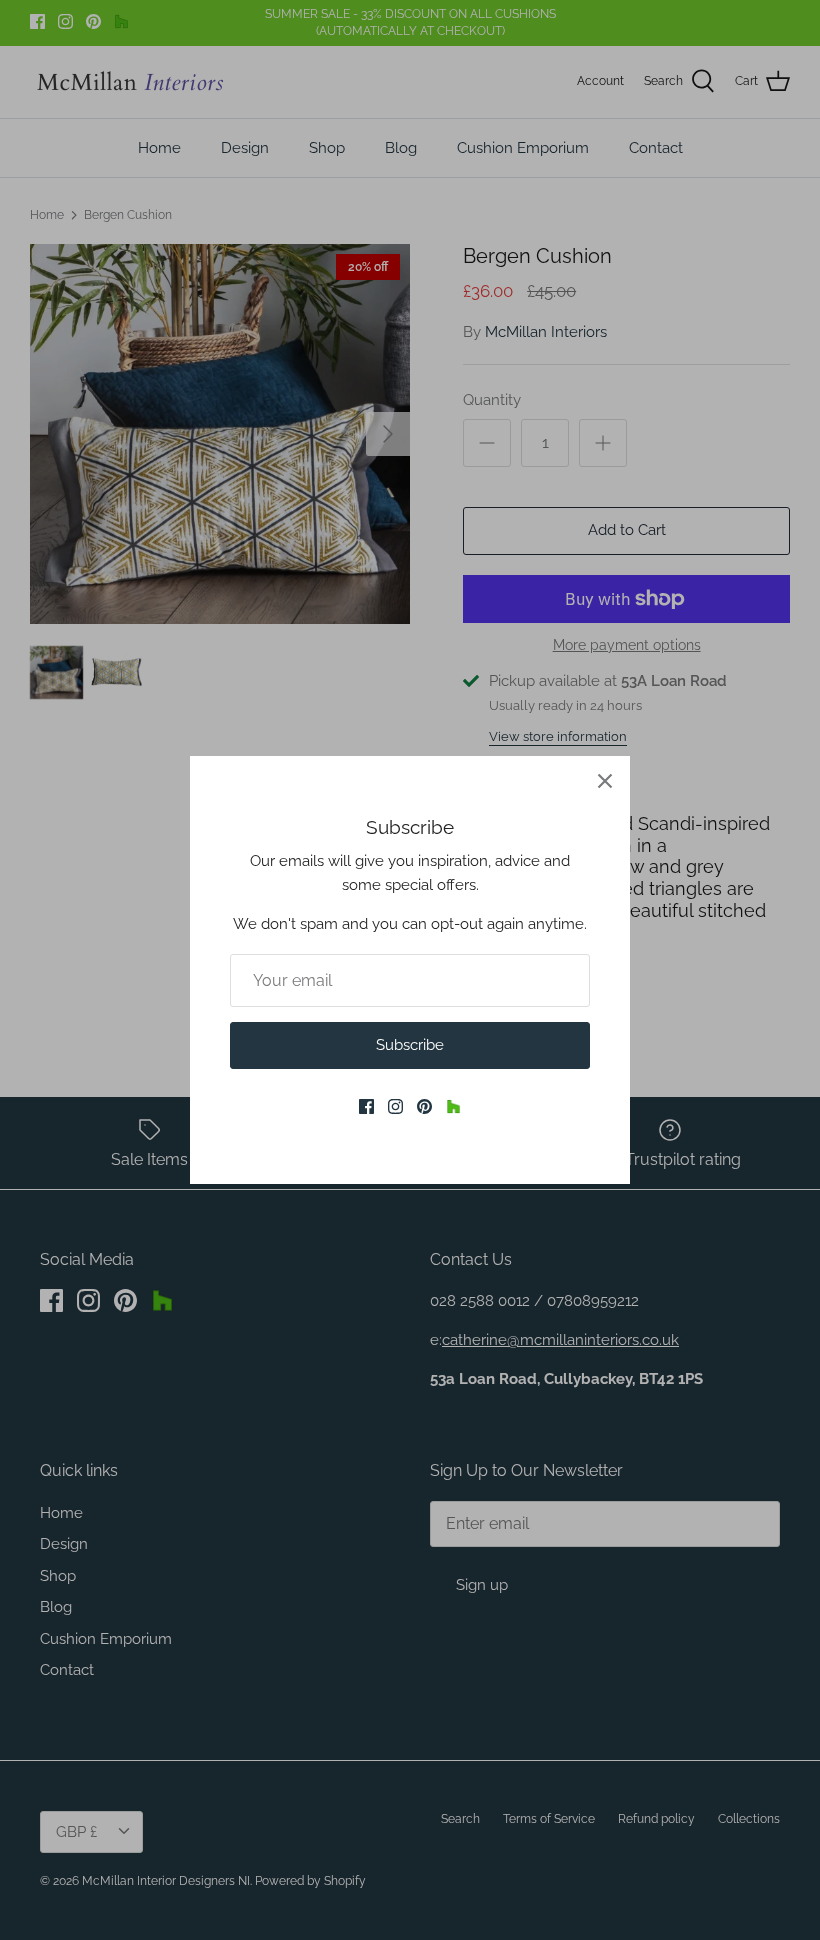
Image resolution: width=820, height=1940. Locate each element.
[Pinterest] (424, 1106)
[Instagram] (395, 1106)
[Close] (605, 781)
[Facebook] (366, 1106)
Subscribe (410, 1045)
